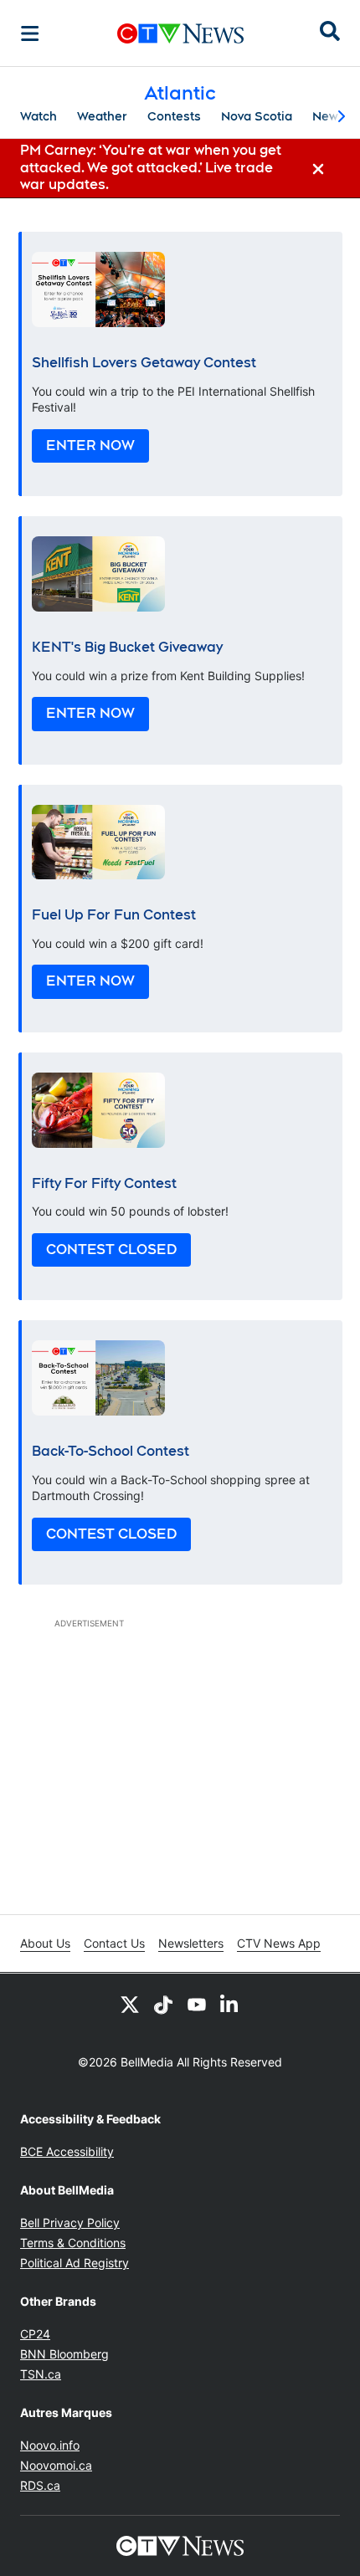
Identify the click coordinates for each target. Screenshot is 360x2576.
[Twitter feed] (130, 2004)
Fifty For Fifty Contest (104, 1183)
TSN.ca (41, 2374)
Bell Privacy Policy (70, 2223)
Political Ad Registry (75, 2263)
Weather (102, 116)
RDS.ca (40, 2485)
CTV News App (279, 1943)
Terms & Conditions (73, 2243)
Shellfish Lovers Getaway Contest (144, 363)
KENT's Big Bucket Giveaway (127, 647)
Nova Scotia (257, 116)
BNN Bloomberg (64, 2354)
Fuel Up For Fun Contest (114, 915)
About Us (45, 1943)
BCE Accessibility (67, 2151)
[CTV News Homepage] (180, 33)
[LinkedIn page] (230, 2004)
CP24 (35, 2334)
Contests (174, 116)
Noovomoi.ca (56, 2465)
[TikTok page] (163, 2004)
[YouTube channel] (197, 2004)
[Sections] (30, 33)
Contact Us (114, 1943)
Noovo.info (50, 2445)
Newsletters (191, 1943)
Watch (39, 116)
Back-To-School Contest (111, 1451)
